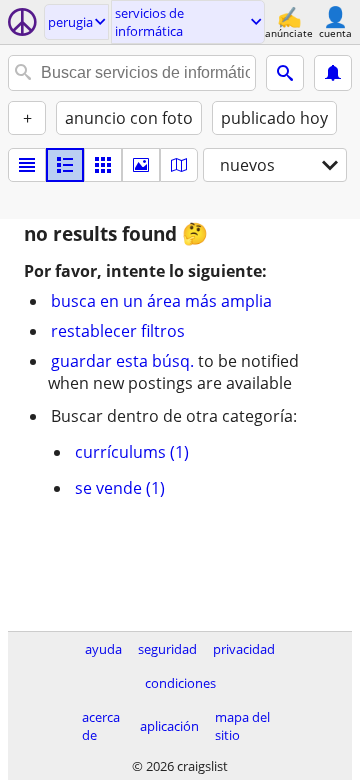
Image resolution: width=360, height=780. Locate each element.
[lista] (27, 165)
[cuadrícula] (103, 165)
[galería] (141, 165)
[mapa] (179, 165)
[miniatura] (65, 165)
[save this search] (333, 73)
